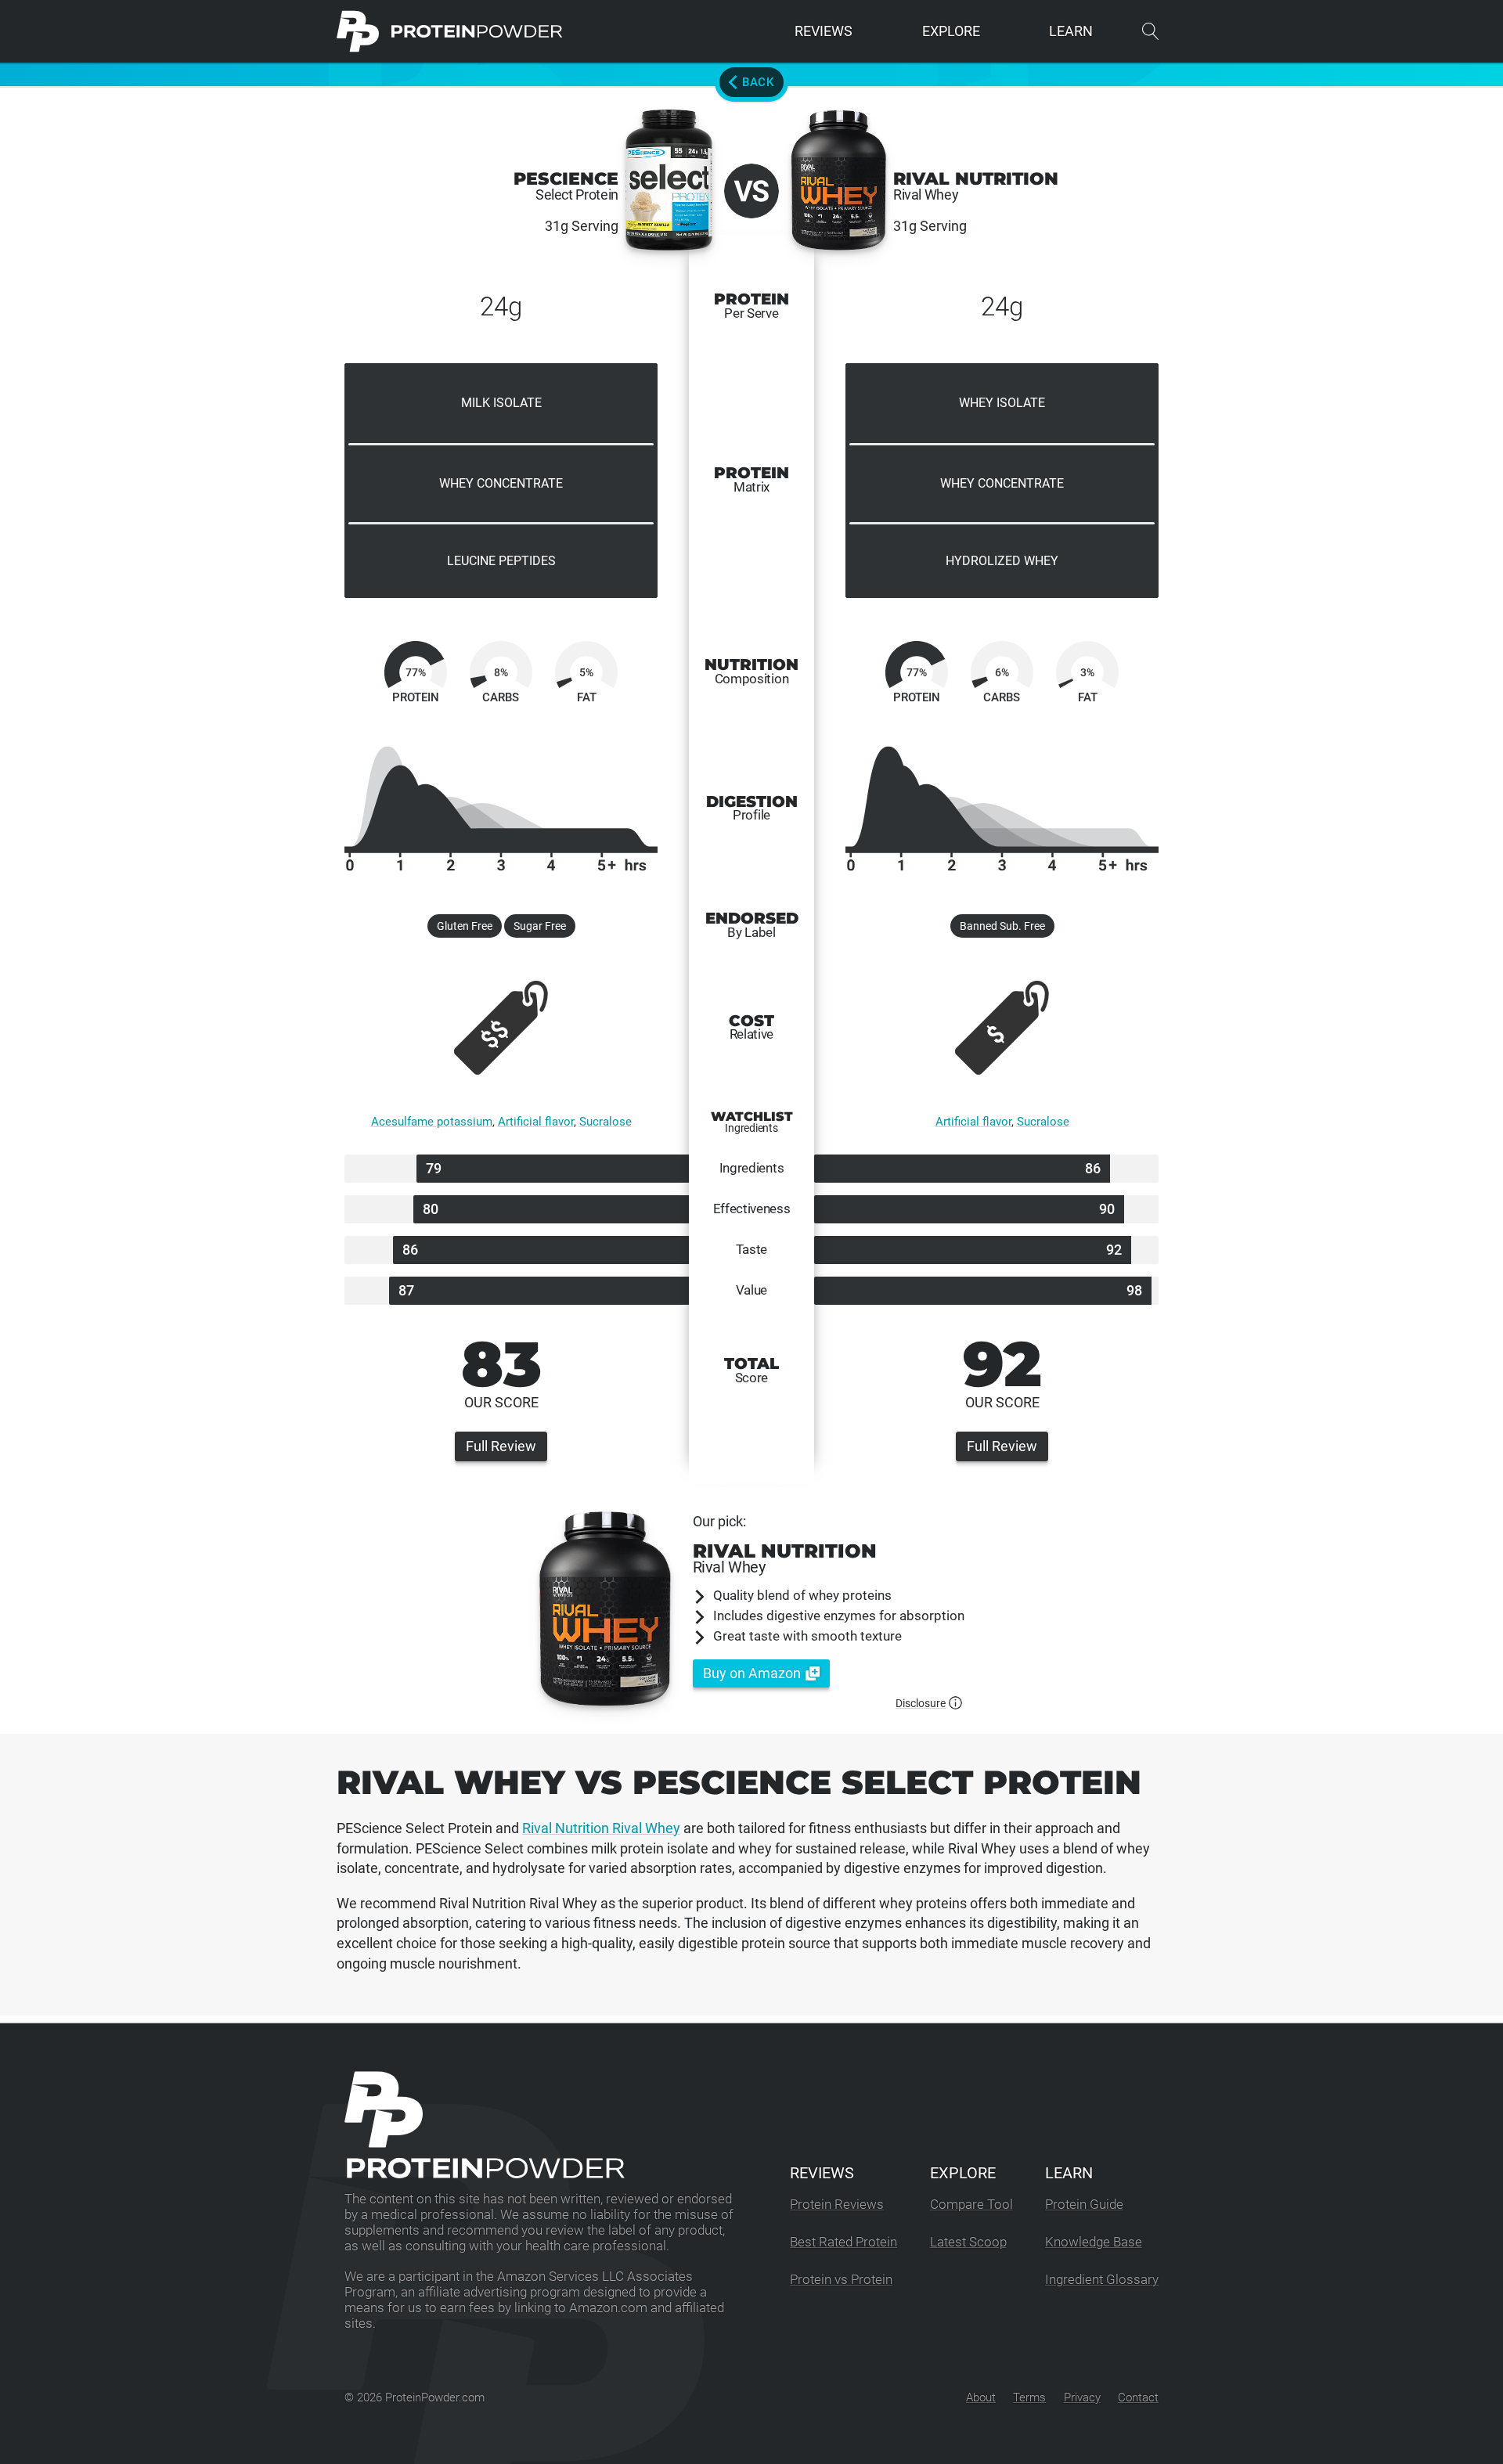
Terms (1029, 2397)
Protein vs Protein (841, 2280)
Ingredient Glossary (1102, 2280)
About (981, 2397)
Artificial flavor (536, 1122)
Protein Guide (1084, 2205)
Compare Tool (971, 2205)
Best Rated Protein (843, 2242)
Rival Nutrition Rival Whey (601, 1828)
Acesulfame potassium (432, 1122)
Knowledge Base (1094, 2242)
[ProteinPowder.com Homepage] (450, 31)
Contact (1138, 2397)
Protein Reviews (837, 2205)
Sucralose (606, 1122)
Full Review (501, 1446)
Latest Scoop (968, 2242)
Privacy (1082, 2397)
